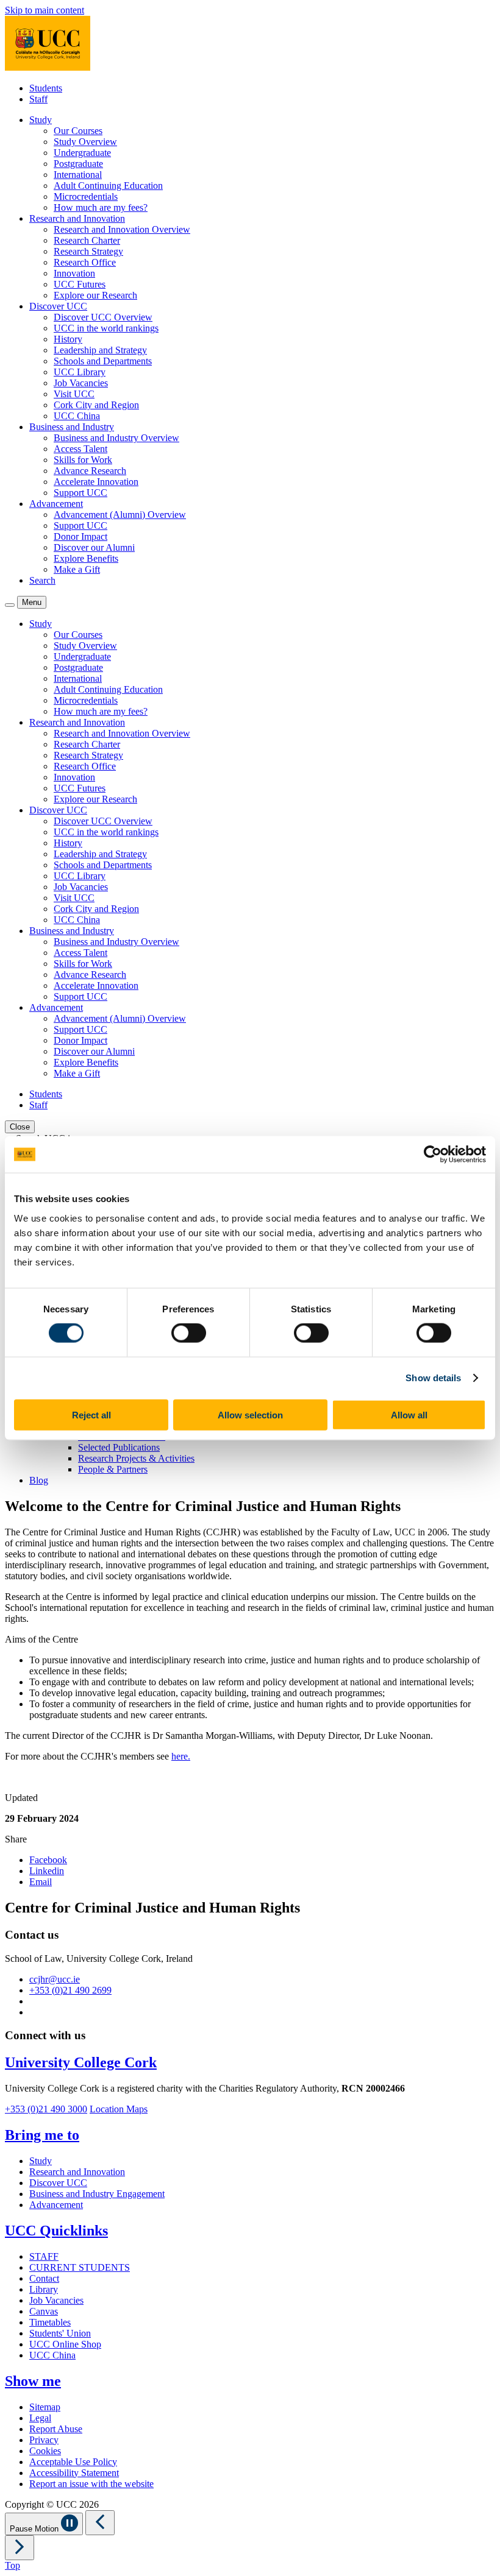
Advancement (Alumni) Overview (120, 515)
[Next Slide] (20, 2548)
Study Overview (85, 142)
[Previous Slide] (100, 2523)
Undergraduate (82, 153)
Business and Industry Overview (116, 438)
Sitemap (45, 2407)
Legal (40, 2418)
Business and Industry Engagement (97, 2194)
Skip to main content (45, 10)
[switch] (189, 1333)
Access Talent (80, 449)
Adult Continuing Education (108, 186)
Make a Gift (77, 569)
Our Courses (78, 131)
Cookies (45, 2451)
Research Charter (87, 240)
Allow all (409, 1414)
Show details (433, 1378)
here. (181, 1756)
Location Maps (119, 2109)
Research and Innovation (77, 2172)
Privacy (44, 2440)
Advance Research (90, 471)
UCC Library (80, 372)
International (78, 175)
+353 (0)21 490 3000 (46, 2109)
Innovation (74, 273)
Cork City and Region (96, 405)
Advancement (56, 2205)
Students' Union (60, 2333)
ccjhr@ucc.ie (55, 1979)
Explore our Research (95, 295)
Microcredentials (86, 196)
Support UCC (80, 493)
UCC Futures (80, 284)
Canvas (44, 2311)
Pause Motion (35, 2529)
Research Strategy (88, 251)
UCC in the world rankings (106, 328)
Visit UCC (74, 394)
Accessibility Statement (74, 2473)
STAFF (44, 2256)
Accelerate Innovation (96, 482)
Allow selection (250, 1414)
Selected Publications (119, 1447)
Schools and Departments (103, 361)
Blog (39, 1480)
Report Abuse (56, 2429)
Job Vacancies (81, 383)
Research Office (85, 262)
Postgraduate (78, 164)
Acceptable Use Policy (73, 2462)
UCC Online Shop (65, 2344)
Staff (38, 99)
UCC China (77, 416)
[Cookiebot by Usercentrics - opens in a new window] (433, 1155)
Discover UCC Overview (103, 317)
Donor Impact (80, 536)
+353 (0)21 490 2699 (70, 1990)
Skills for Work (83, 460)
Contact (44, 2278)
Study (41, 2161)
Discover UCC (58, 2183)
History (68, 339)
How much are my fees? (101, 207)
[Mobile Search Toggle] (10, 605)
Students (46, 88)
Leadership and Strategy (100, 350)
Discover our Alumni (94, 547)
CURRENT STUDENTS (80, 2267)
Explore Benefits (86, 558)
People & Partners (113, 1469)
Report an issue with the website (91, 2484)
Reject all (91, 1414)
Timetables (50, 2322)
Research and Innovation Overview (122, 229)
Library (44, 2289)
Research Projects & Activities (136, 1458)
